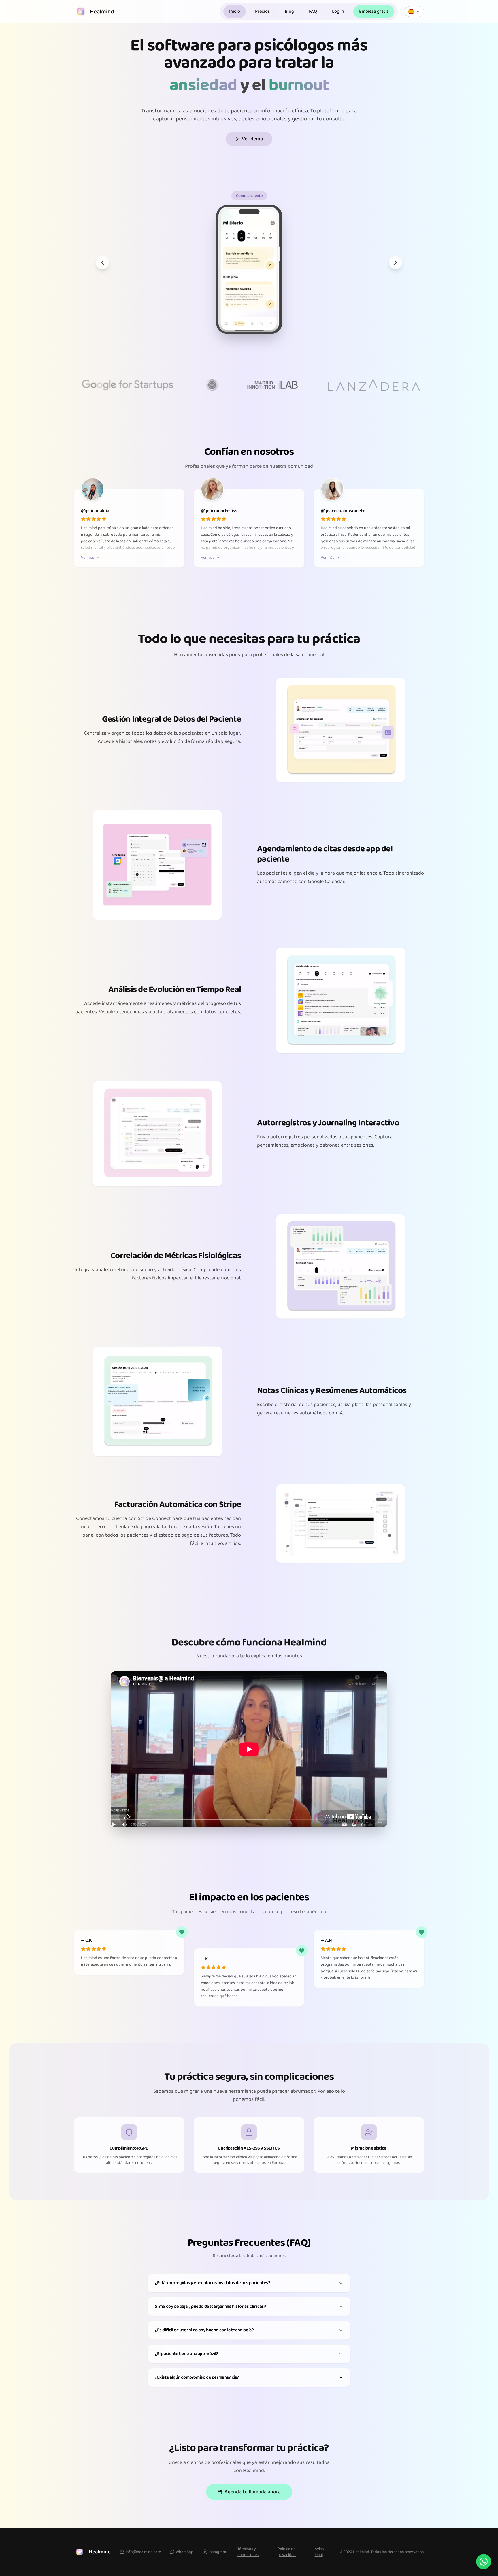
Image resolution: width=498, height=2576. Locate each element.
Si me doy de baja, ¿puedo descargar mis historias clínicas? (210, 2306)
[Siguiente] (395, 263)
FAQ (313, 11)
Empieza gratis (374, 11)
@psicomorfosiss (219, 511)
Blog (289, 11)
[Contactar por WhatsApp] (484, 2562)
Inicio (235, 11)
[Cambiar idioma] (414, 12)
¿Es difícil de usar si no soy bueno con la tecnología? (204, 2330)
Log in (338, 11)
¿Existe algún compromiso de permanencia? (197, 2377)
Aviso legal (319, 2552)
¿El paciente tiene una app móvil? (186, 2354)
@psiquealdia (95, 511)
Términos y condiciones (248, 2552)
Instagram (217, 2552)
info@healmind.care (143, 2552)
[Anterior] (103, 263)
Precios (262, 11)
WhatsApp (185, 2552)
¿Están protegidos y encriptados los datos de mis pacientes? (213, 2283)
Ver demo (252, 139)
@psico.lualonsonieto (343, 511)
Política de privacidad (287, 2552)
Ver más (88, 558)
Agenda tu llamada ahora (253, 2492)
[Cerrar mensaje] (490, 2531)
